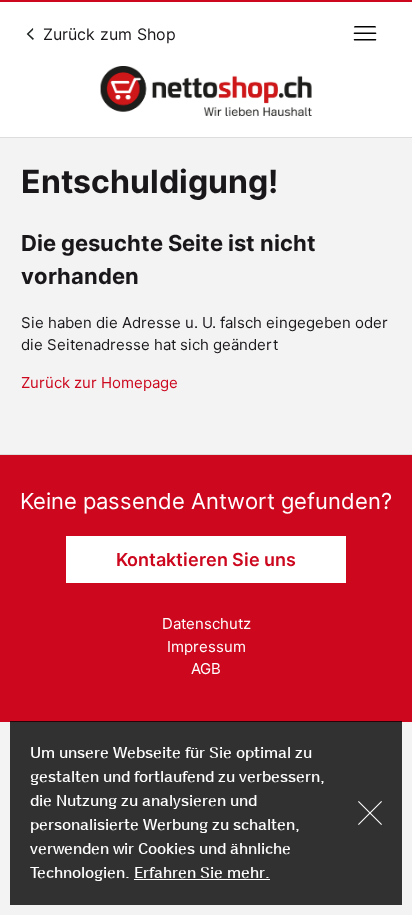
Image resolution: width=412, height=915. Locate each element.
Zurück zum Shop (107, 34)
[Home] (206, 91)
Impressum (206, 646)
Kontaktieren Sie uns (206, 559)
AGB (206, 668)
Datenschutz (206, 623)
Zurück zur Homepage (99, 382)
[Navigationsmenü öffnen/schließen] (365, 34)
